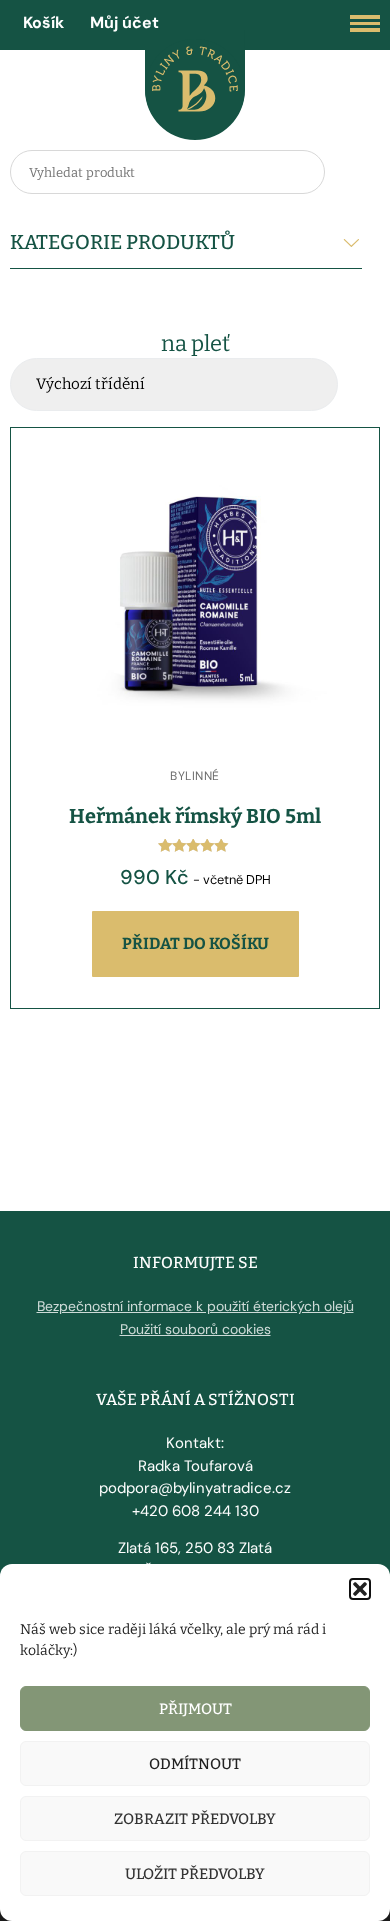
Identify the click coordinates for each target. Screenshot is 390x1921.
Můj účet (124, 22)
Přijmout (195, 1709)
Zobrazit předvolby (195, 1819)
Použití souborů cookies (195, 1329)
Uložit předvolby (195, 1874)
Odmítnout (195, 1764)
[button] (360, 1589)
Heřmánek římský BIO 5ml (195, 816)
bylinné (195, 776)
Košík (43, 22)
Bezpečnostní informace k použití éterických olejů (195, 1306)
